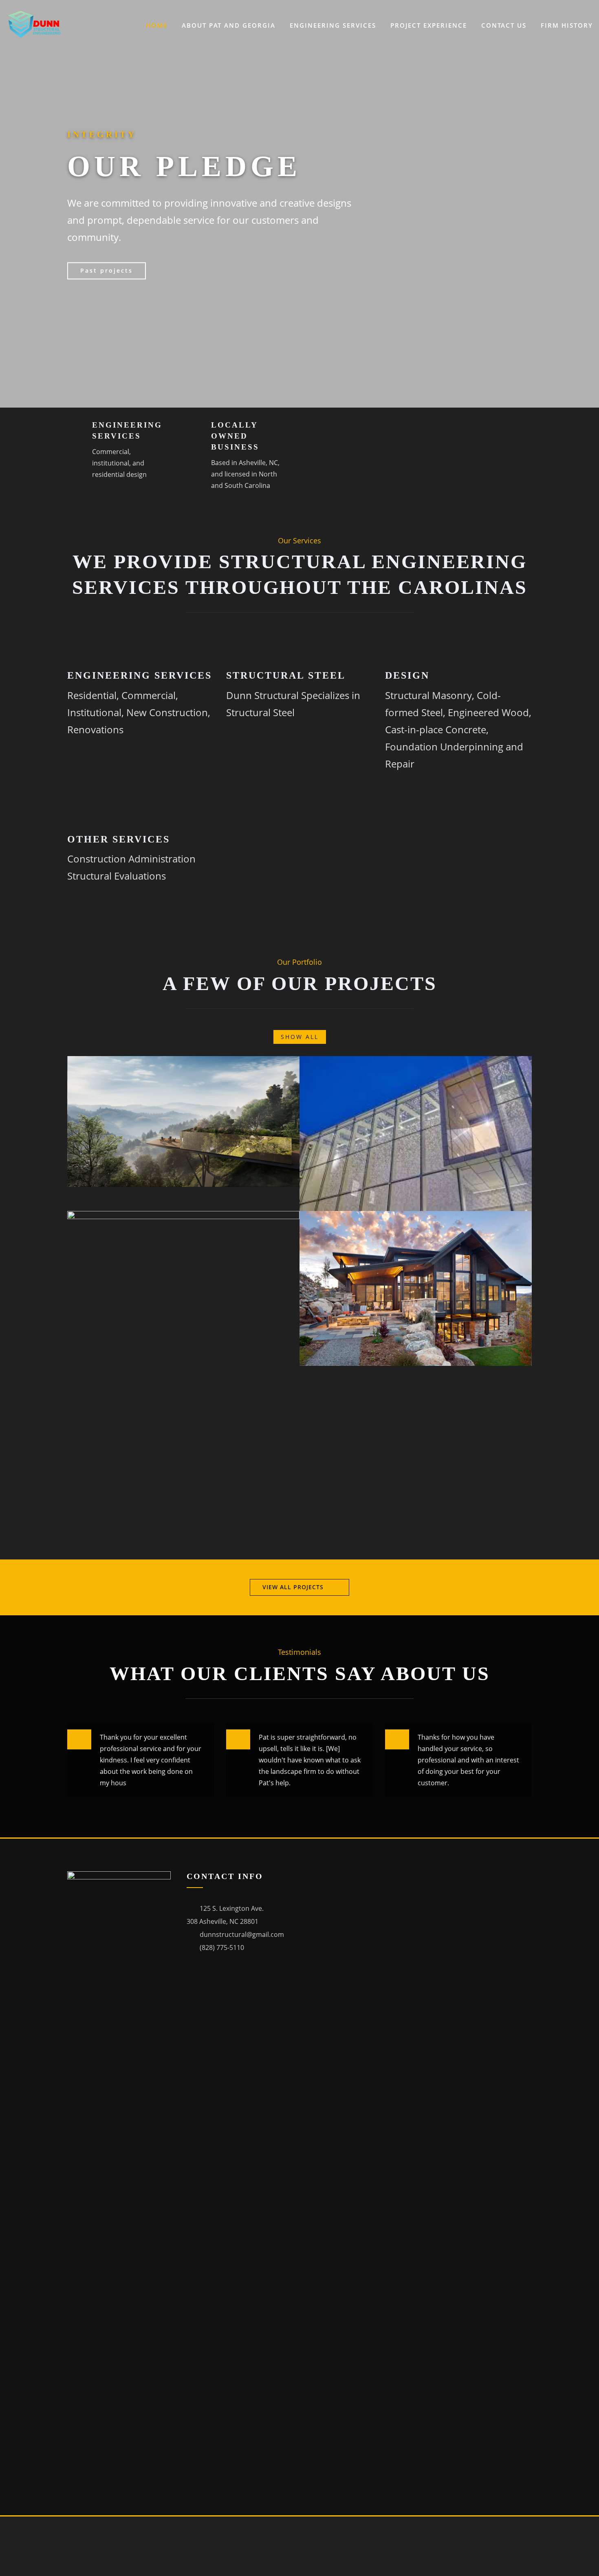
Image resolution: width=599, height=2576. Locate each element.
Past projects (107, 270)
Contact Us (504, 25)
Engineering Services (333, 25)
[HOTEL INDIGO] (291, 1219)
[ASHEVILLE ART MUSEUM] (524, 1064)
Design (407, 675)
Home (157, 25)
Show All (300, 1037)
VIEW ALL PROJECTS (293, 1587)
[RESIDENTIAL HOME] (524, 1219)
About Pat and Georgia (229, 25)
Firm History (567, 25)
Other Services (119, 839)
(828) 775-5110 (222, 1947)
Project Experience (429, 25)
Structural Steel (286, 675)
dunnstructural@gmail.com (242, 1934)
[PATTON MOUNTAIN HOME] (291, 1064)
